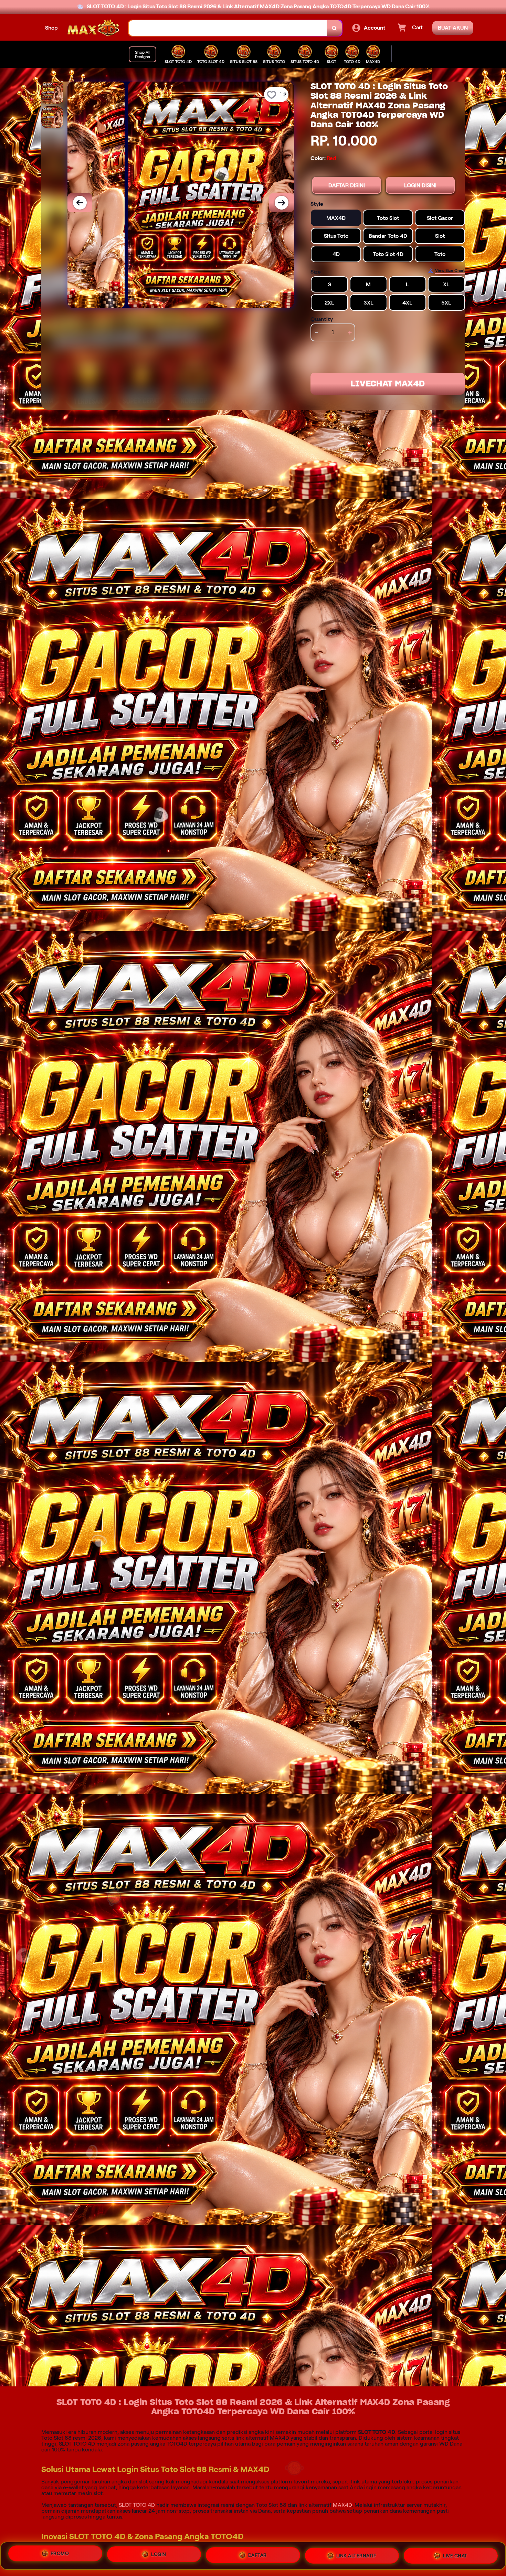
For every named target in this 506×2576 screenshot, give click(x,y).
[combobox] (228, 28)
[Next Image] (282, 203)
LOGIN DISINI (420, 185)
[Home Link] (93, 28)
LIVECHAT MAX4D (388, 384)
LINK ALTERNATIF (356, 2554)
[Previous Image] (80, 203)
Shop (51, 28)
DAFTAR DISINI (347, 185)
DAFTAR (257, 2553)
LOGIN (159, 2553)
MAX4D (342, 2505)
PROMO (60, 2553)
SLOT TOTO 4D (137, 2505)
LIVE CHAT (455, 2555)
